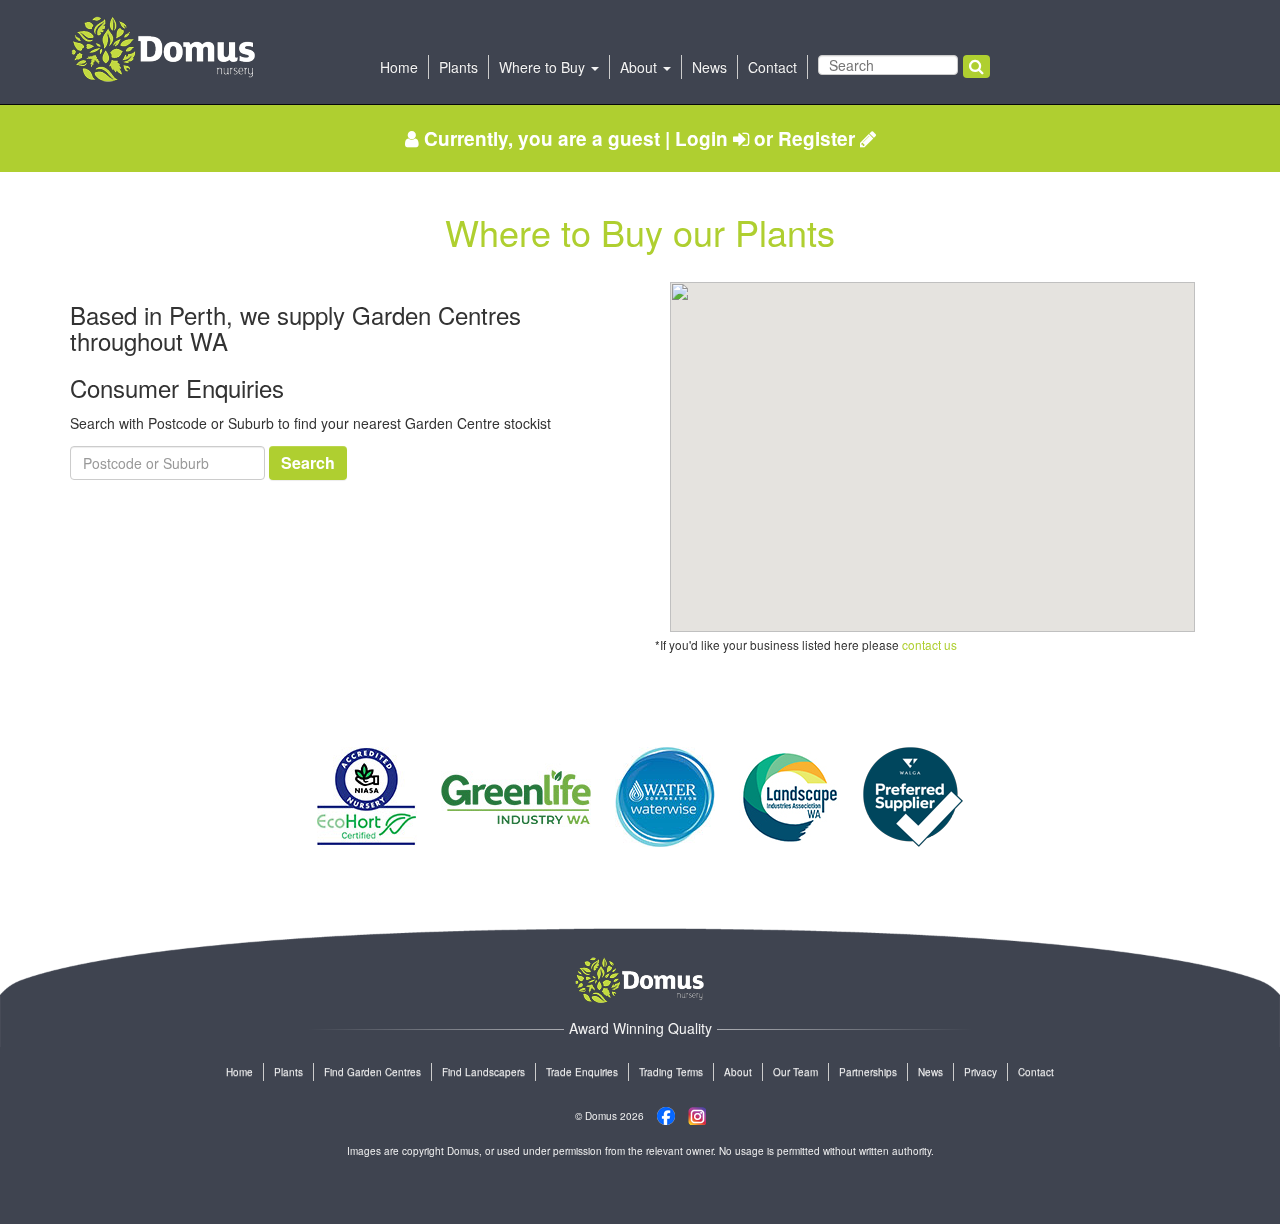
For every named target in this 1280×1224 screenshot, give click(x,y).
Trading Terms (671, 1072)
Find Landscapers (483, 1072)
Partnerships (868, 1072)
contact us (929, 644)
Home (399, 67)
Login (704, 138)
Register (819, 138)
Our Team (795, 1072)
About (738, 1072)
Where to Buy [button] (544, 67)
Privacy (980, 1072)
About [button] (640, 67)
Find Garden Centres (372, 1072)
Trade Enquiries (582, 1072)
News (709, 67)
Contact (772, 67)
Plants (458, 67)
